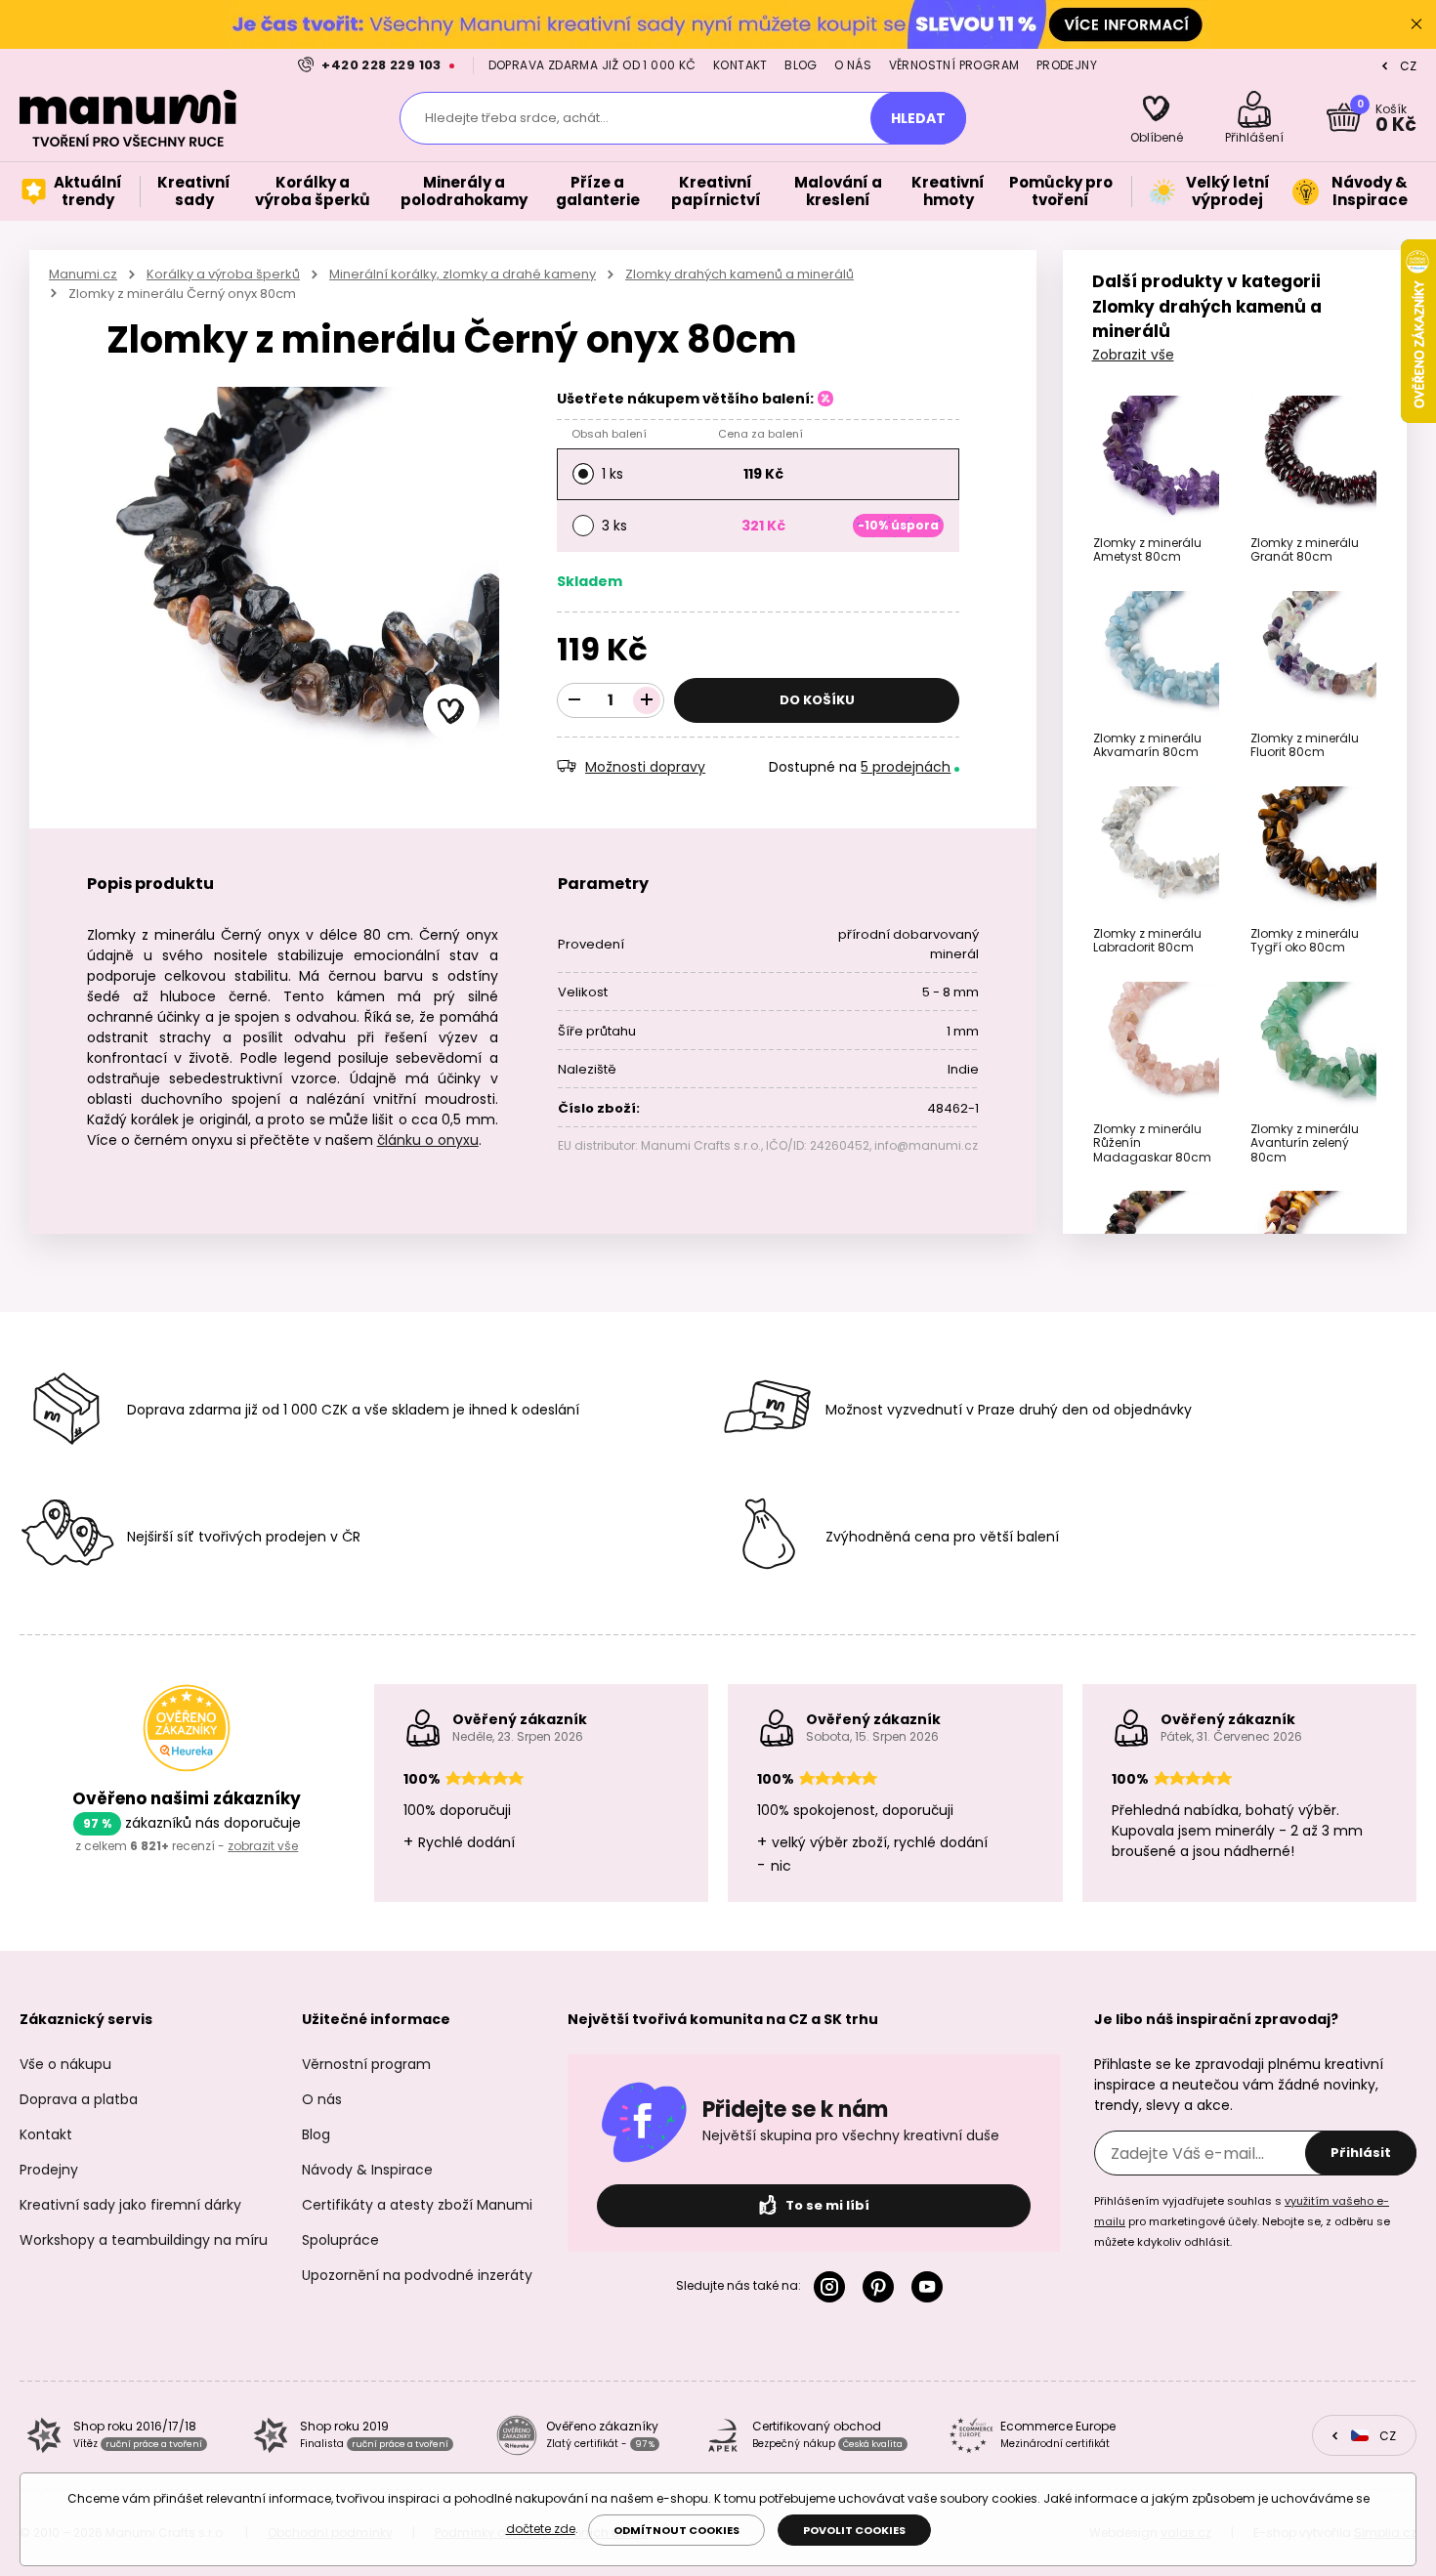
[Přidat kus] (647, 700)
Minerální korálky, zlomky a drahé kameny (463, 274)
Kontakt (740, 65)
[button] (451, 712)
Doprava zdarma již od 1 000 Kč (592, 65)
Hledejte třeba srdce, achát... (517, 118)
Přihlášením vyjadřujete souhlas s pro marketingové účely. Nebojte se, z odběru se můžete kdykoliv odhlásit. (1242, 2221)
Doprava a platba (79, 2099)
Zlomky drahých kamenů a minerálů (739, 274)
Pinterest (882, 2287)
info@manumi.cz (926, 1145)
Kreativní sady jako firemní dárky (130, 2205)
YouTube (931, 2287)
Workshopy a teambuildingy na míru (144, 2240)
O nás (853, 65)
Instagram (833, 2287)
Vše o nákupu (65, 2064)
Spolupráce (340, 2240)
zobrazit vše (263, 1846)
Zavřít (1416, 24)
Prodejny (1067, 65)
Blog (801, 65)
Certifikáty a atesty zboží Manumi (417, 2205)
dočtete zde (541, 2529)
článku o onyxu (428, 1140)
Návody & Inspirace (367, 2170)
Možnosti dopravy (645, 767)
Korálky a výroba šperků (223, 274)
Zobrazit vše (1133, 355)
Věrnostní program (954, 65)
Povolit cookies (854, 2530)
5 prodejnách (906, 767)
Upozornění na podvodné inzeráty (417, 2275)
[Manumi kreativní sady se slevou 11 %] (718, 24)
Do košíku (817, 700)
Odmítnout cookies (676, 2530)
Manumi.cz (83, 274)
